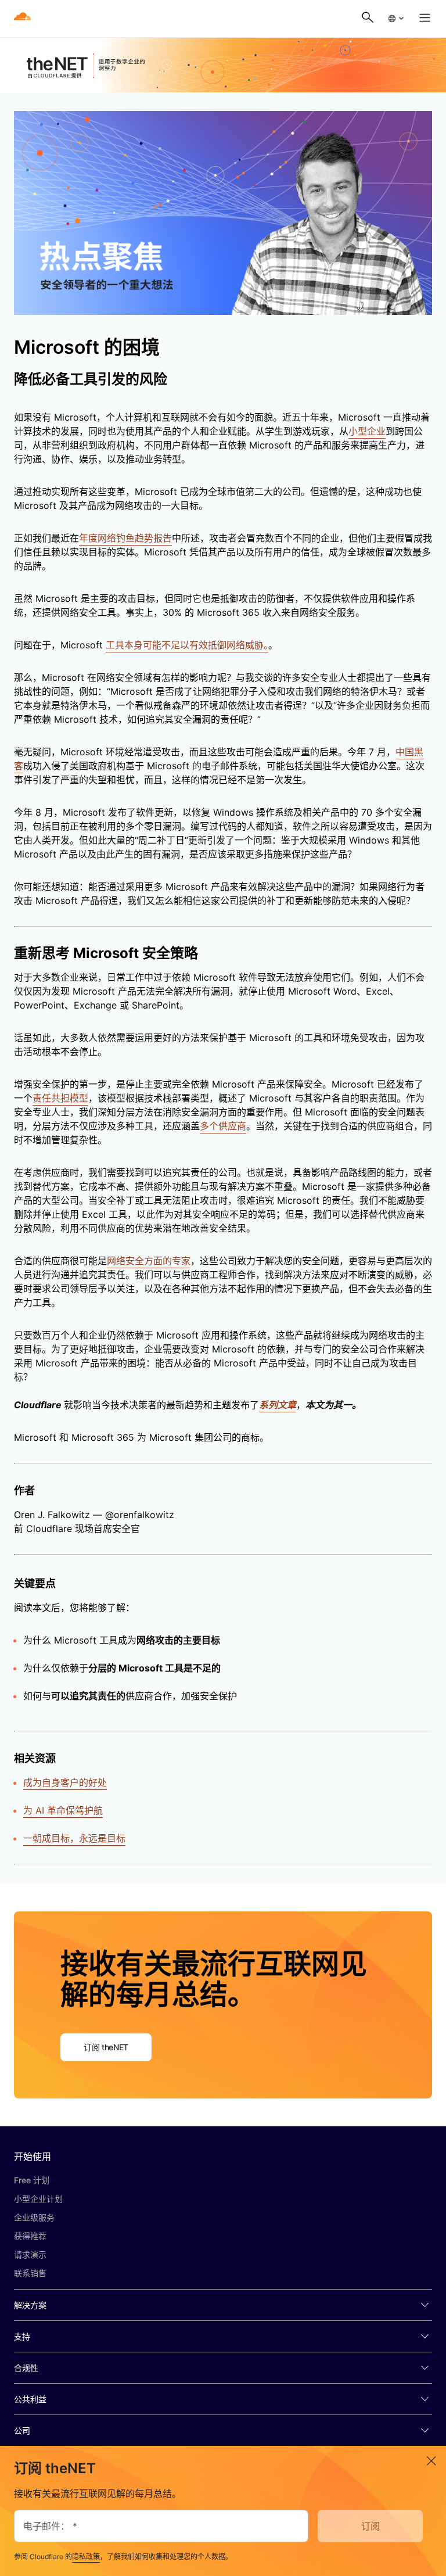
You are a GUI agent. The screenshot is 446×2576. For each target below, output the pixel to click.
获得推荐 (30, 2236)
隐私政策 (86, 2557)
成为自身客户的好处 (65, 1782)
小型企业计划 (38, 2199)
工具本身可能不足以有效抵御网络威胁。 (187, 645)
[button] (395, 19)
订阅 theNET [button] (106, 2047)
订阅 (371, 2526)
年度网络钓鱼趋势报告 (125, 538)
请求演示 (30, 2254)
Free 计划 (32, 2180)
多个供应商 (223, 1126)
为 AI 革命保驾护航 (63, 1810)
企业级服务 (34, 2217)
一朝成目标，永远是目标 (74, 1838)
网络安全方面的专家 (149, 1261)
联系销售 (30, 2273)
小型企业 (367, 431)
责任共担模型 (60, 1098)
